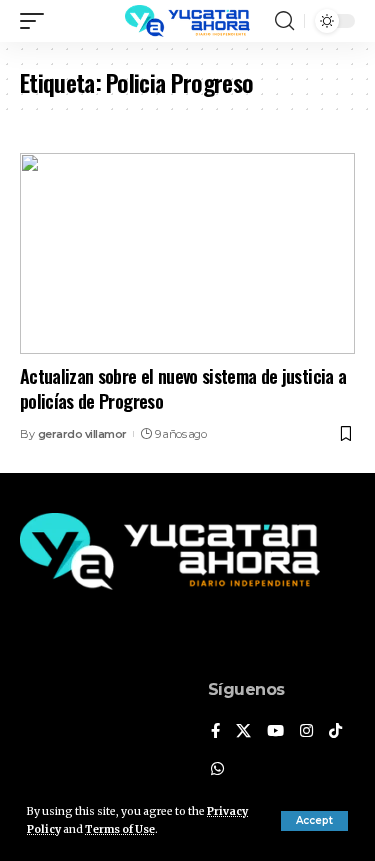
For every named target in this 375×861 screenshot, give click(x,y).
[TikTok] (335, 732)
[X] (243, 732)
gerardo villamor (82, 434)
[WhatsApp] (217, 770)
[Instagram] (306, 732)
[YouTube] (275, 732)
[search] (284, 21)
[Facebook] (215, 732)
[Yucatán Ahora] (188, 21)
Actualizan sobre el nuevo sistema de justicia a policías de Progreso (183, 388)
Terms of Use (120, 829)
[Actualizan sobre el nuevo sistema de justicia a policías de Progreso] (187, 253)
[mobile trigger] (37, 21)
